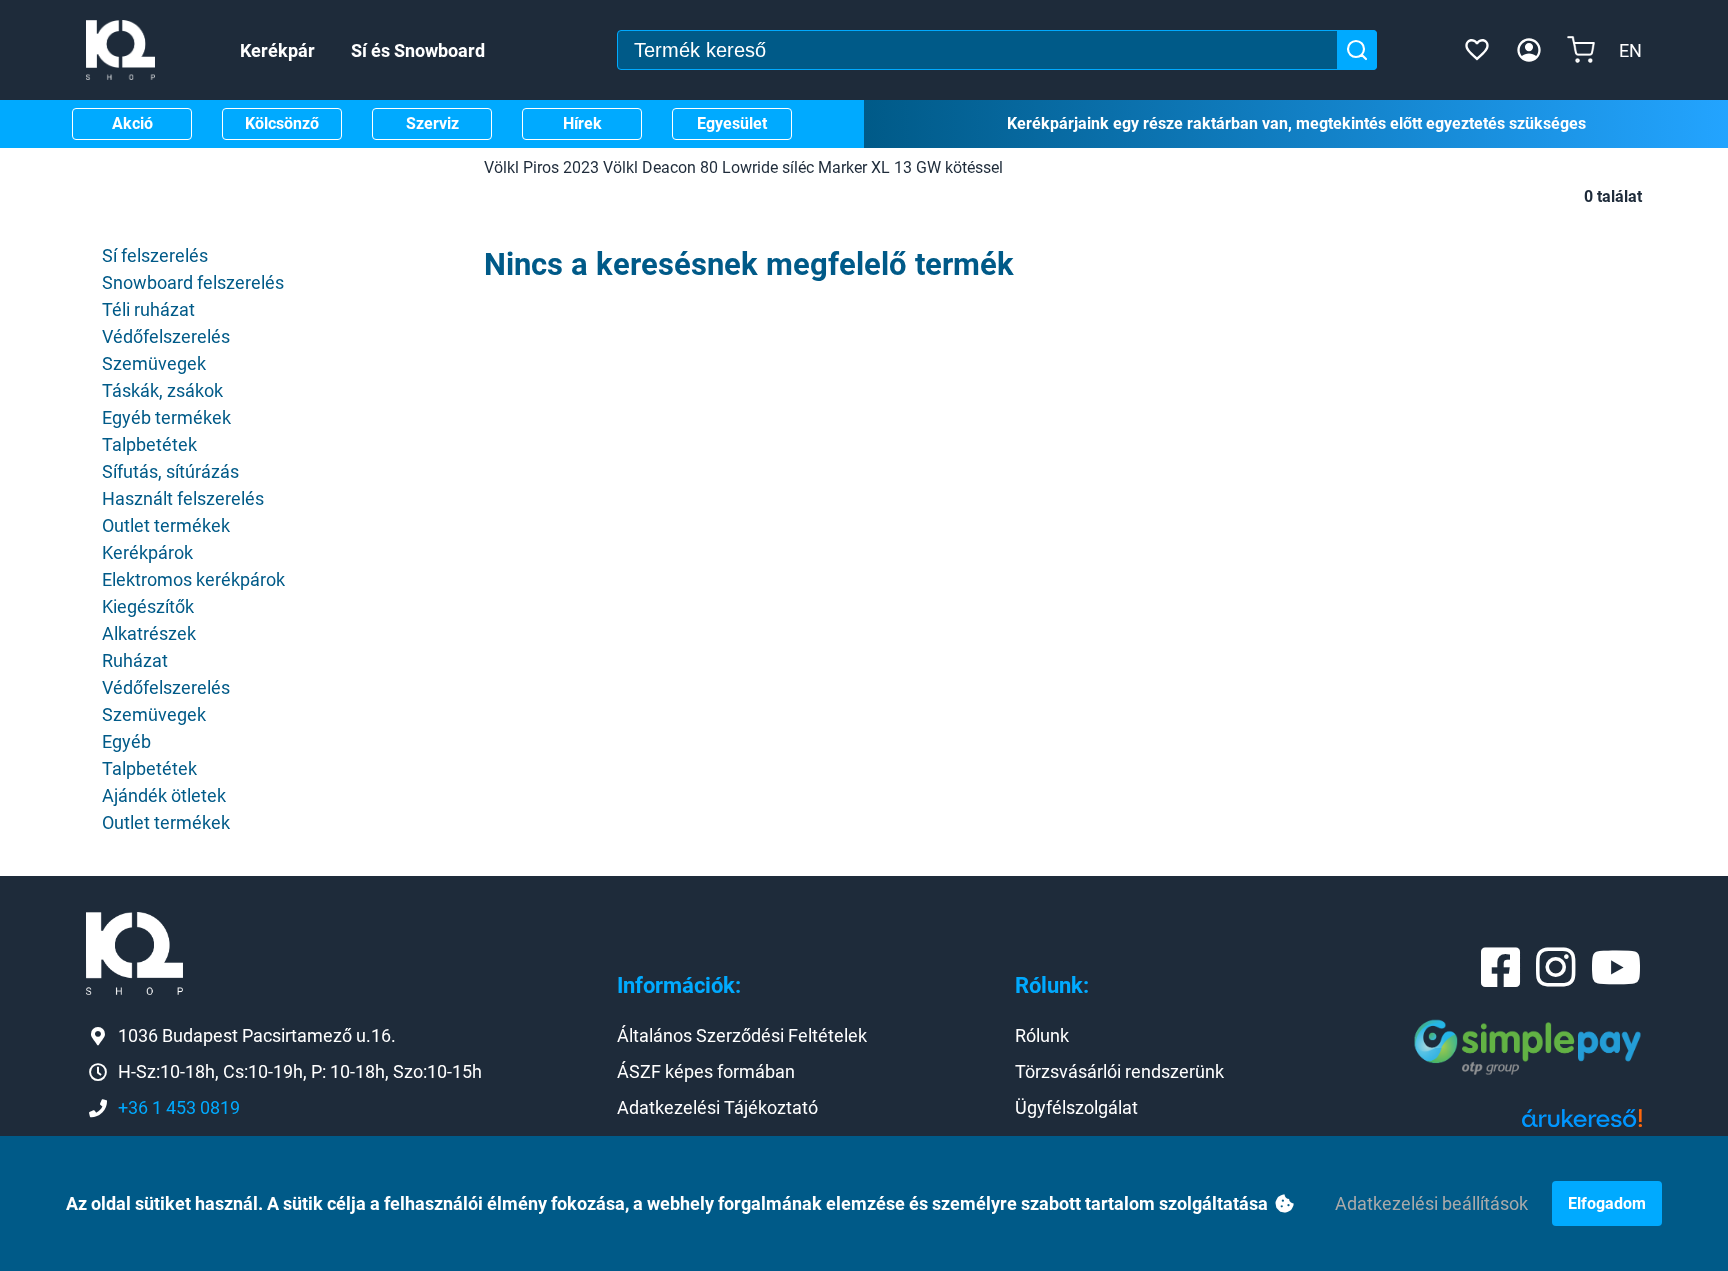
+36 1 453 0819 (179, 1107)
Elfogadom (1607, 1203)
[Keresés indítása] (1357, 50)
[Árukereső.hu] (1582, 1125)
